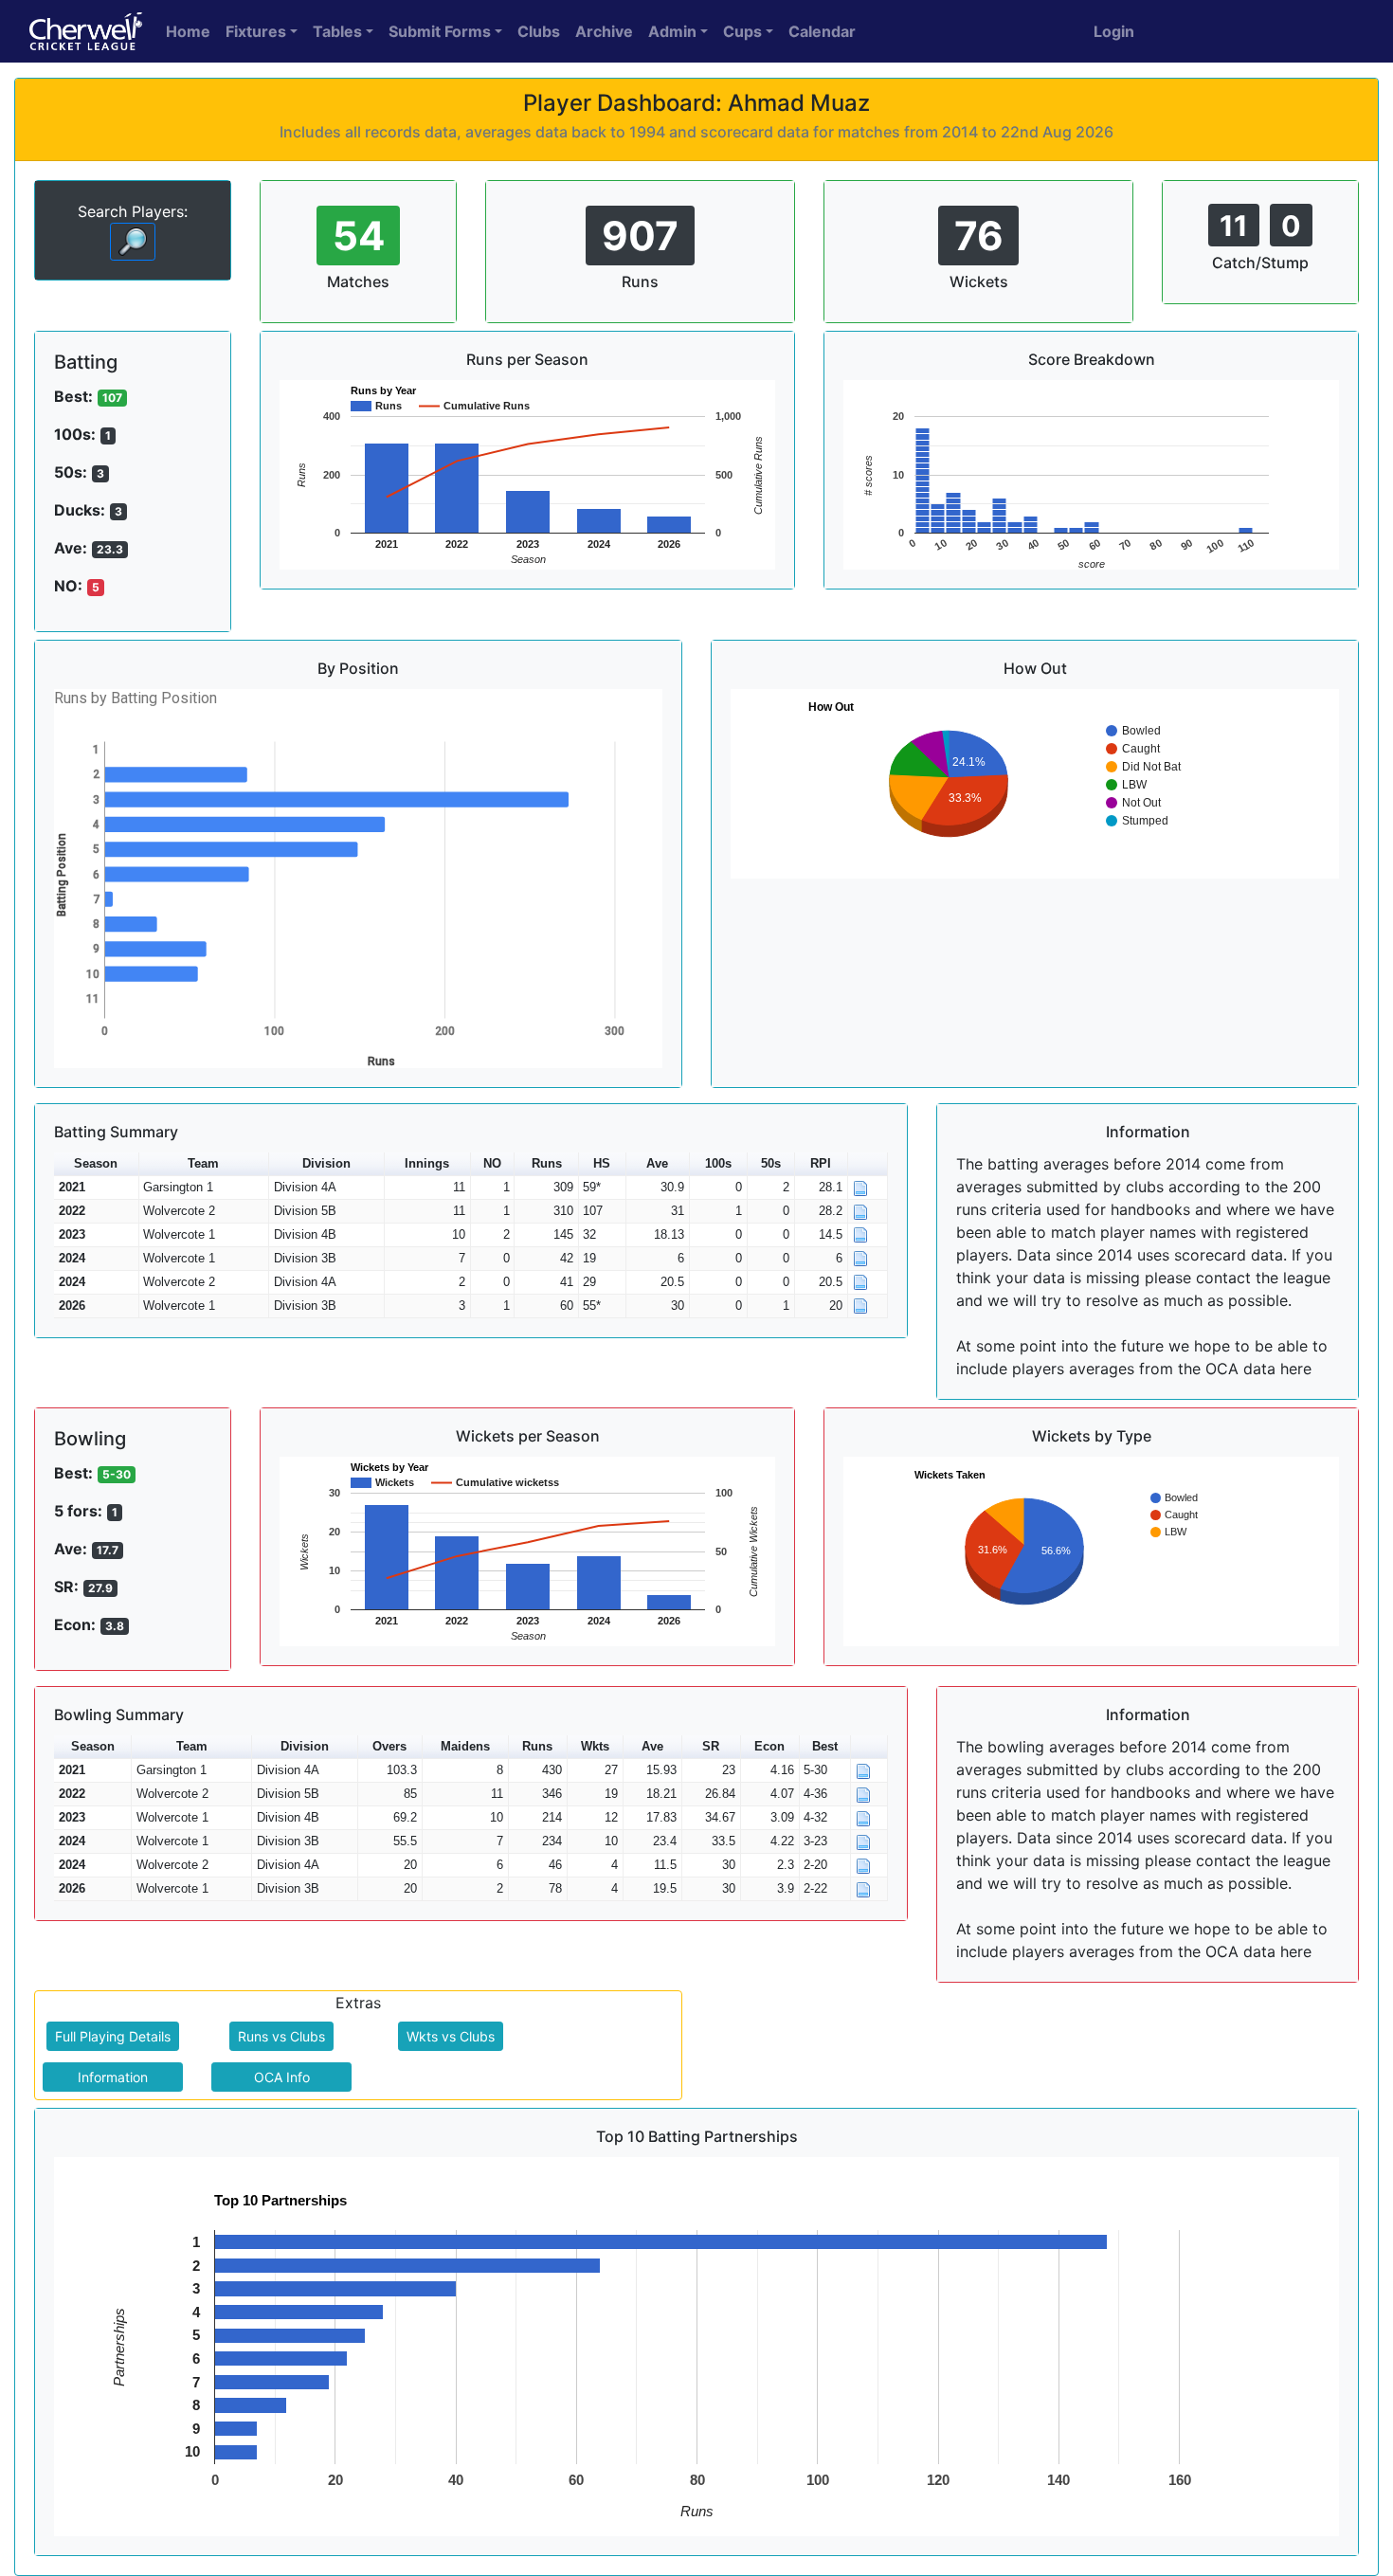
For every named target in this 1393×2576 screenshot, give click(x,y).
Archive (604, 31)
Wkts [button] (595, 1746)
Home (188, 31)
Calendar (822, 31)
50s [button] (771, 1163)
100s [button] (718, 1163)
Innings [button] (427, 1163)
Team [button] (203, 1163)
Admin (672, 31)
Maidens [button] (465, 1746)
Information (113, 2077)
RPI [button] (821, 1163)
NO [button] (492, 1163)
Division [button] (326, 1163)
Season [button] (96, 1163)
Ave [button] (657, 1163)
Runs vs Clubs (281, 2036)
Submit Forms (440, 31)
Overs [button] (389, 1746)
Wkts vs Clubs (451, 2036)
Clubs (539, 31)
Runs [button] (547, 1163)
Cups (742, 31)
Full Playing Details (113, 2036)
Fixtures (256, 31)
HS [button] (602, 1163)
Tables (337, 31)
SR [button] (711, 1746)
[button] (868, 1164)
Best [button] (825, 1746)
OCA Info (282, 2077)
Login (1114, 31)
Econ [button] (769, 1746)
